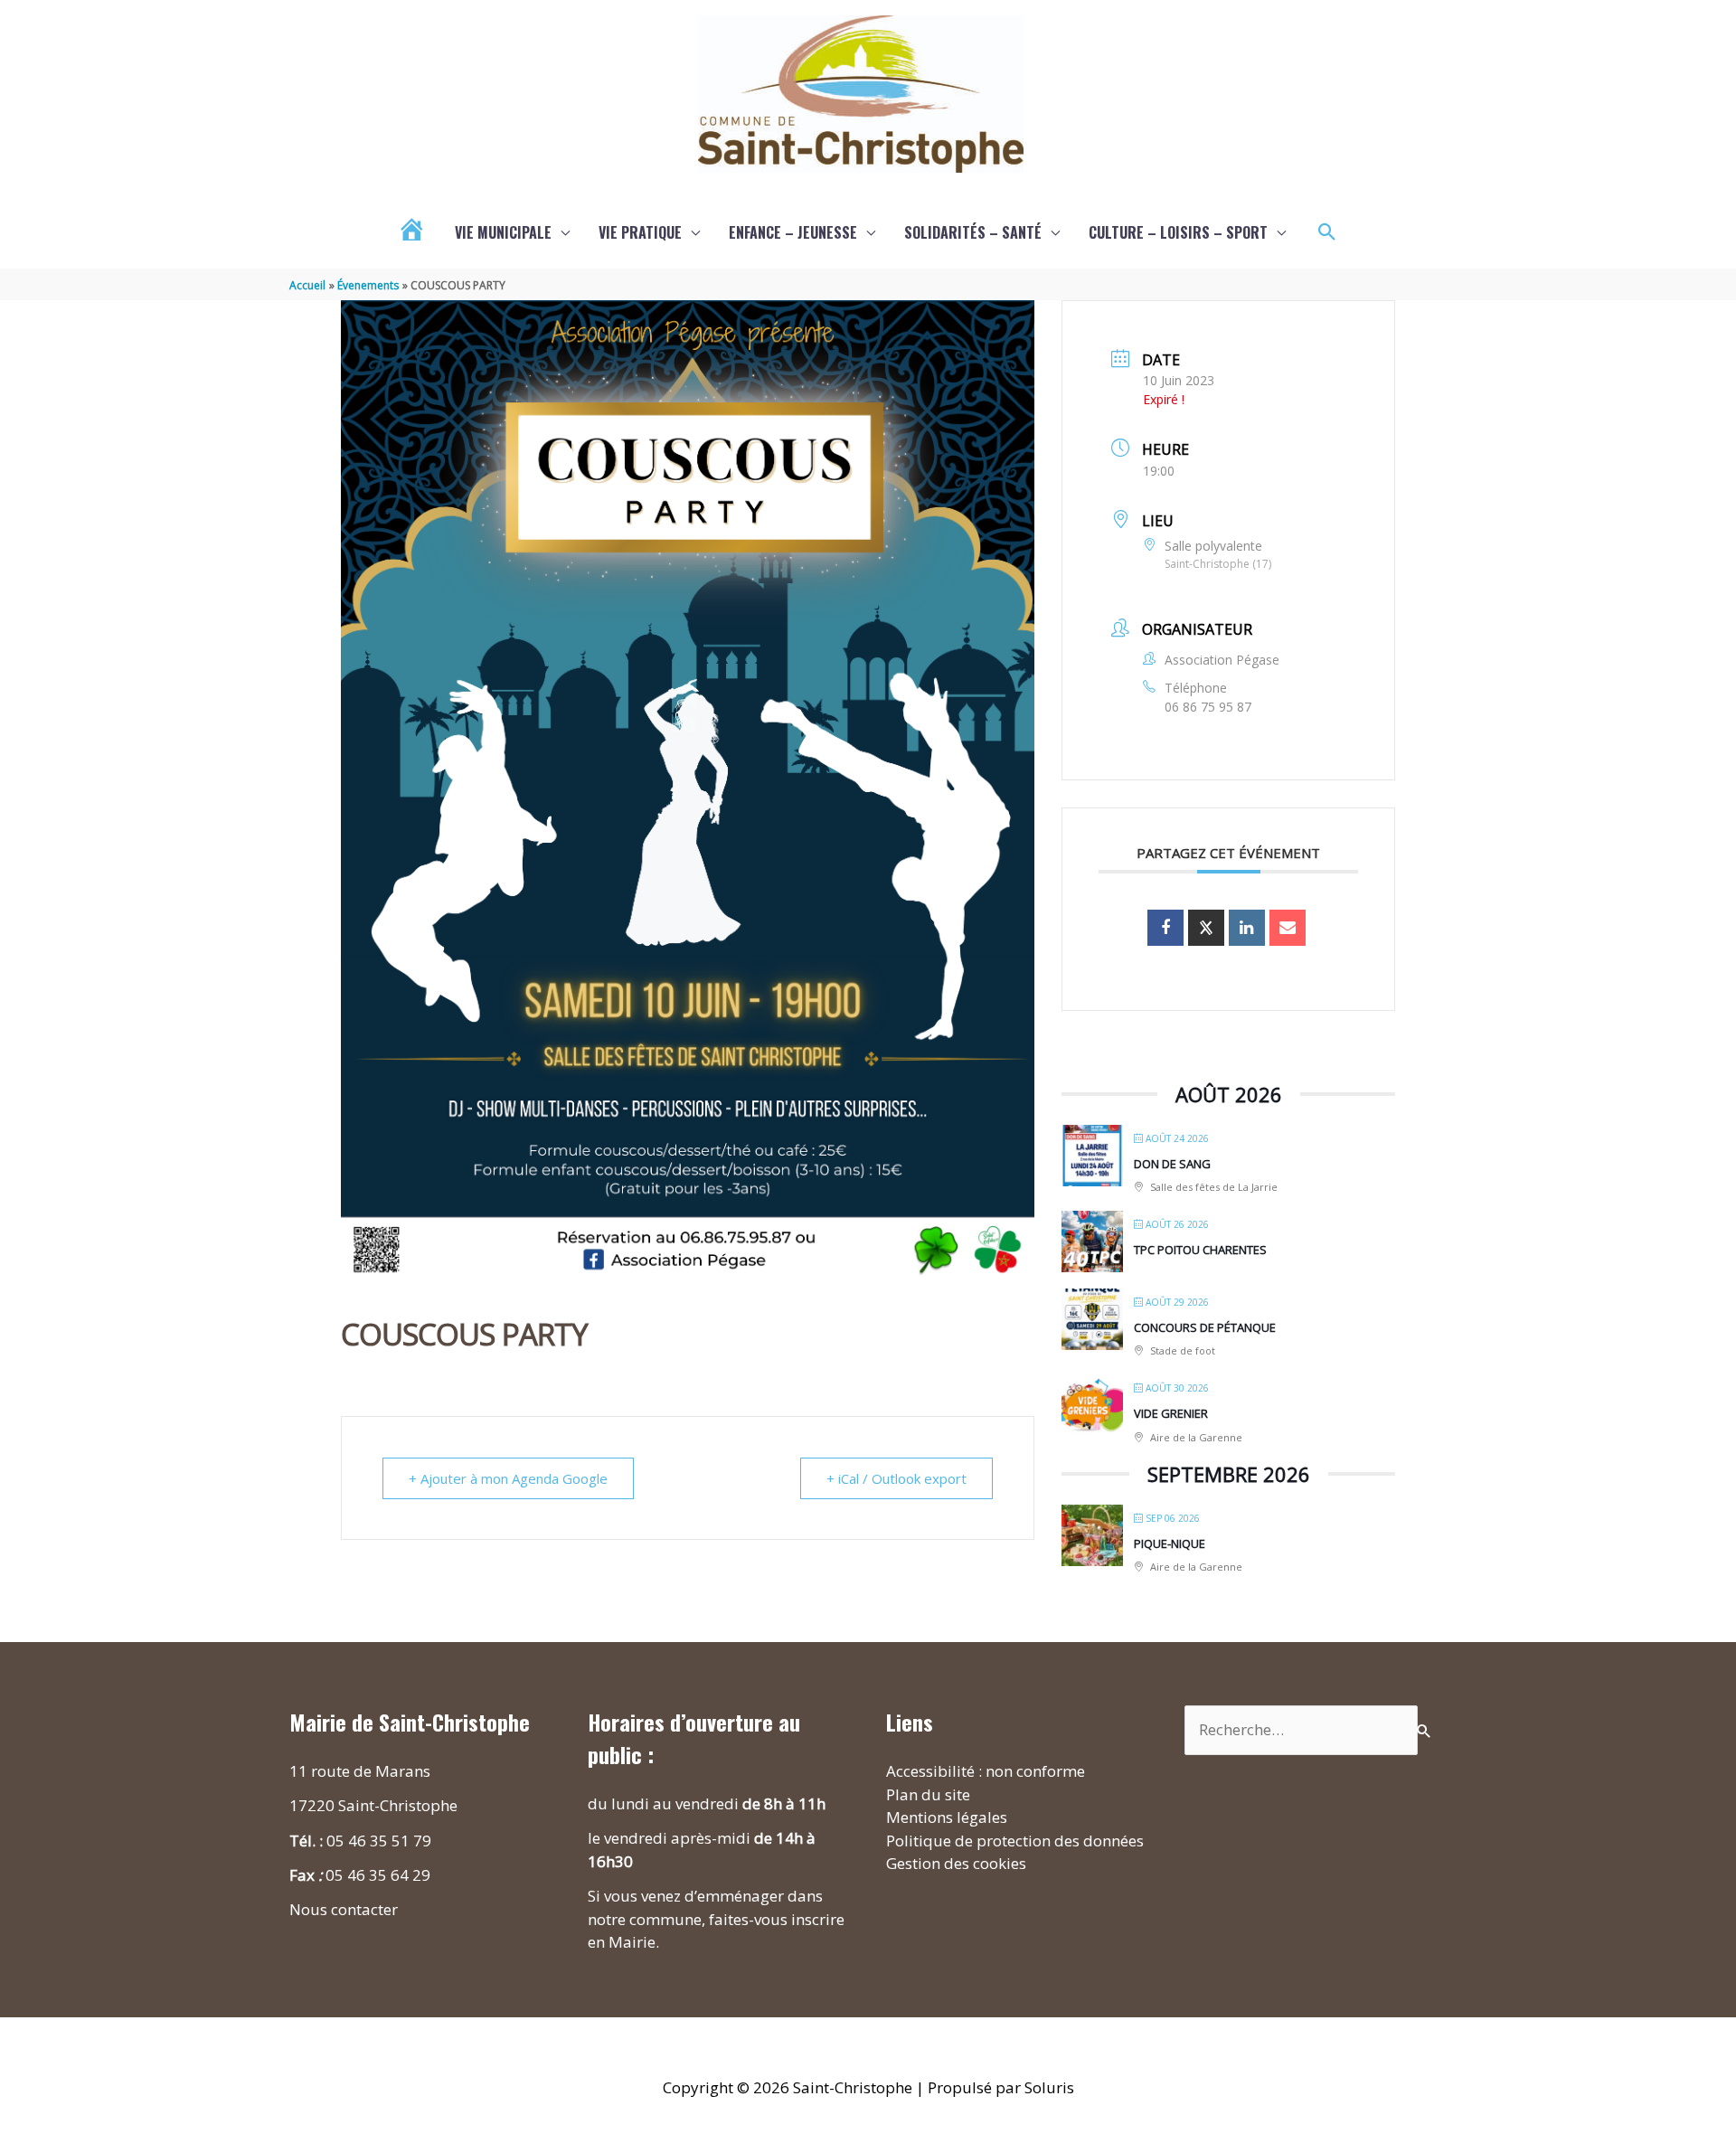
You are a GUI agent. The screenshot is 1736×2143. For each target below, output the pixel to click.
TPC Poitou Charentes (1200, 1250)
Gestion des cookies (956, 1863)
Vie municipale (503, 232)
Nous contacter (344, 1909)
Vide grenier (1171, 1413)
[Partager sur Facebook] (1165, 928)
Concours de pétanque (1205, 1327)
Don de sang (1172, 1164)
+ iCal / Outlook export (896, 1478)
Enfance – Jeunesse (793, 232)
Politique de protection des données (1015, 1841)
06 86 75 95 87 (1208, 707)
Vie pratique (640, 232)
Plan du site (928, 1794)
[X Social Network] (1206, 928)
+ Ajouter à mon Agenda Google (508, 1478)
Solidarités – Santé (973, 232)
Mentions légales (947, 1817)
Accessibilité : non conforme (986, 1771)
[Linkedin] (1247, 928)
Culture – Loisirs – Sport (1178, 232)
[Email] (1288, 928)
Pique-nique (1170, 1544)
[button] (1327, 232)
